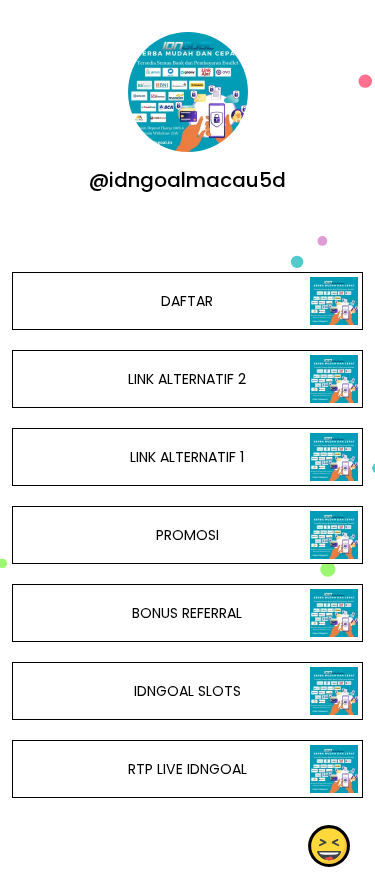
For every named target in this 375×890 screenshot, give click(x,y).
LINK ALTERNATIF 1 (187, 457)
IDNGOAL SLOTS (187, 691)
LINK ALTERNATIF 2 (187, 379)
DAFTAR (187, 301)
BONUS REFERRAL (187, 613)
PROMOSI (187, 535)
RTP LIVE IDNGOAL (187, 769)
